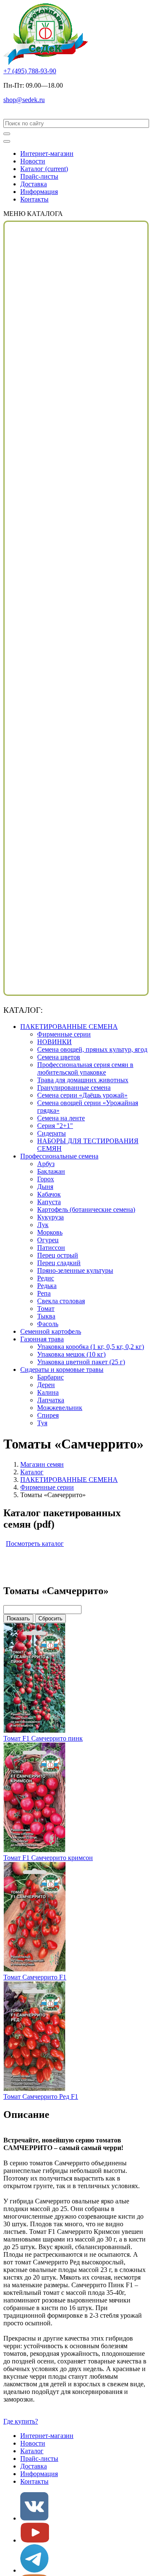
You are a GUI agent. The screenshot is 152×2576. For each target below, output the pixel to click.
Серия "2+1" (55, 1126)
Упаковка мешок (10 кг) (71, 1354)
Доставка (34, 184)
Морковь (50, 1232)
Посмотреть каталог (35, 1544)
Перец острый (58, 1255)
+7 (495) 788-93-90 (30, 71)
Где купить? (21, 2421)
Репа (44, 1293)
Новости (33, 161)
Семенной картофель (51, 1331)
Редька (47, 1286)
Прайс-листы (39, 176)
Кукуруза (50, 1217)
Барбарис (50, 1377)
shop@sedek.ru (24, 100)
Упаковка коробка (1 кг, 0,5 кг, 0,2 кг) (91, 1347)
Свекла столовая (61, 1301)
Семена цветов (59, 1057)
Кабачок (49, 1194)
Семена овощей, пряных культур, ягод (92, 1049)
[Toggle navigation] (7, 141)
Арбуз (46, 1164)
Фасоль (48, 1324)
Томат (46, 1309)
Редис (46, 1278)
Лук (43, 1225)
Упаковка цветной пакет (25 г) (81, 1362)
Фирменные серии (64, 1034)
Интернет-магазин (47, 153)
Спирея (48, 1415)
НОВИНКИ (54, 1042)
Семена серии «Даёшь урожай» (82, 1095)
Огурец (48, 1240)
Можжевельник (60, 1408)
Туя (42, 1423)
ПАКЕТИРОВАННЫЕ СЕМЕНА (69, 1027)
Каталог (44, 169)
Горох (46, 1179)
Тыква (46, 1316)
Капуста (49, 1202)
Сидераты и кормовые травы (62, 1370)
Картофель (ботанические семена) (86, 1209)
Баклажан (51, 1171)
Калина (48, 1392)
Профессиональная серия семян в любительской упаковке (85, 1068)
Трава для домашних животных (83, 1080)
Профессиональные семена (59, 1156)
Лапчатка (51, 1400)
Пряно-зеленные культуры (75, 1270)
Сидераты (52, 1133)
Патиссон (51, 1248)
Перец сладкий (59, 1263)
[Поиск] (7, 134)
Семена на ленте (61, 1118)
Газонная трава (42, 1339)
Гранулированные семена (74, 1088)
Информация (39, 192)
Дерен (46, 1385)
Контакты (34, 199)
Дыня (45, 1187)
